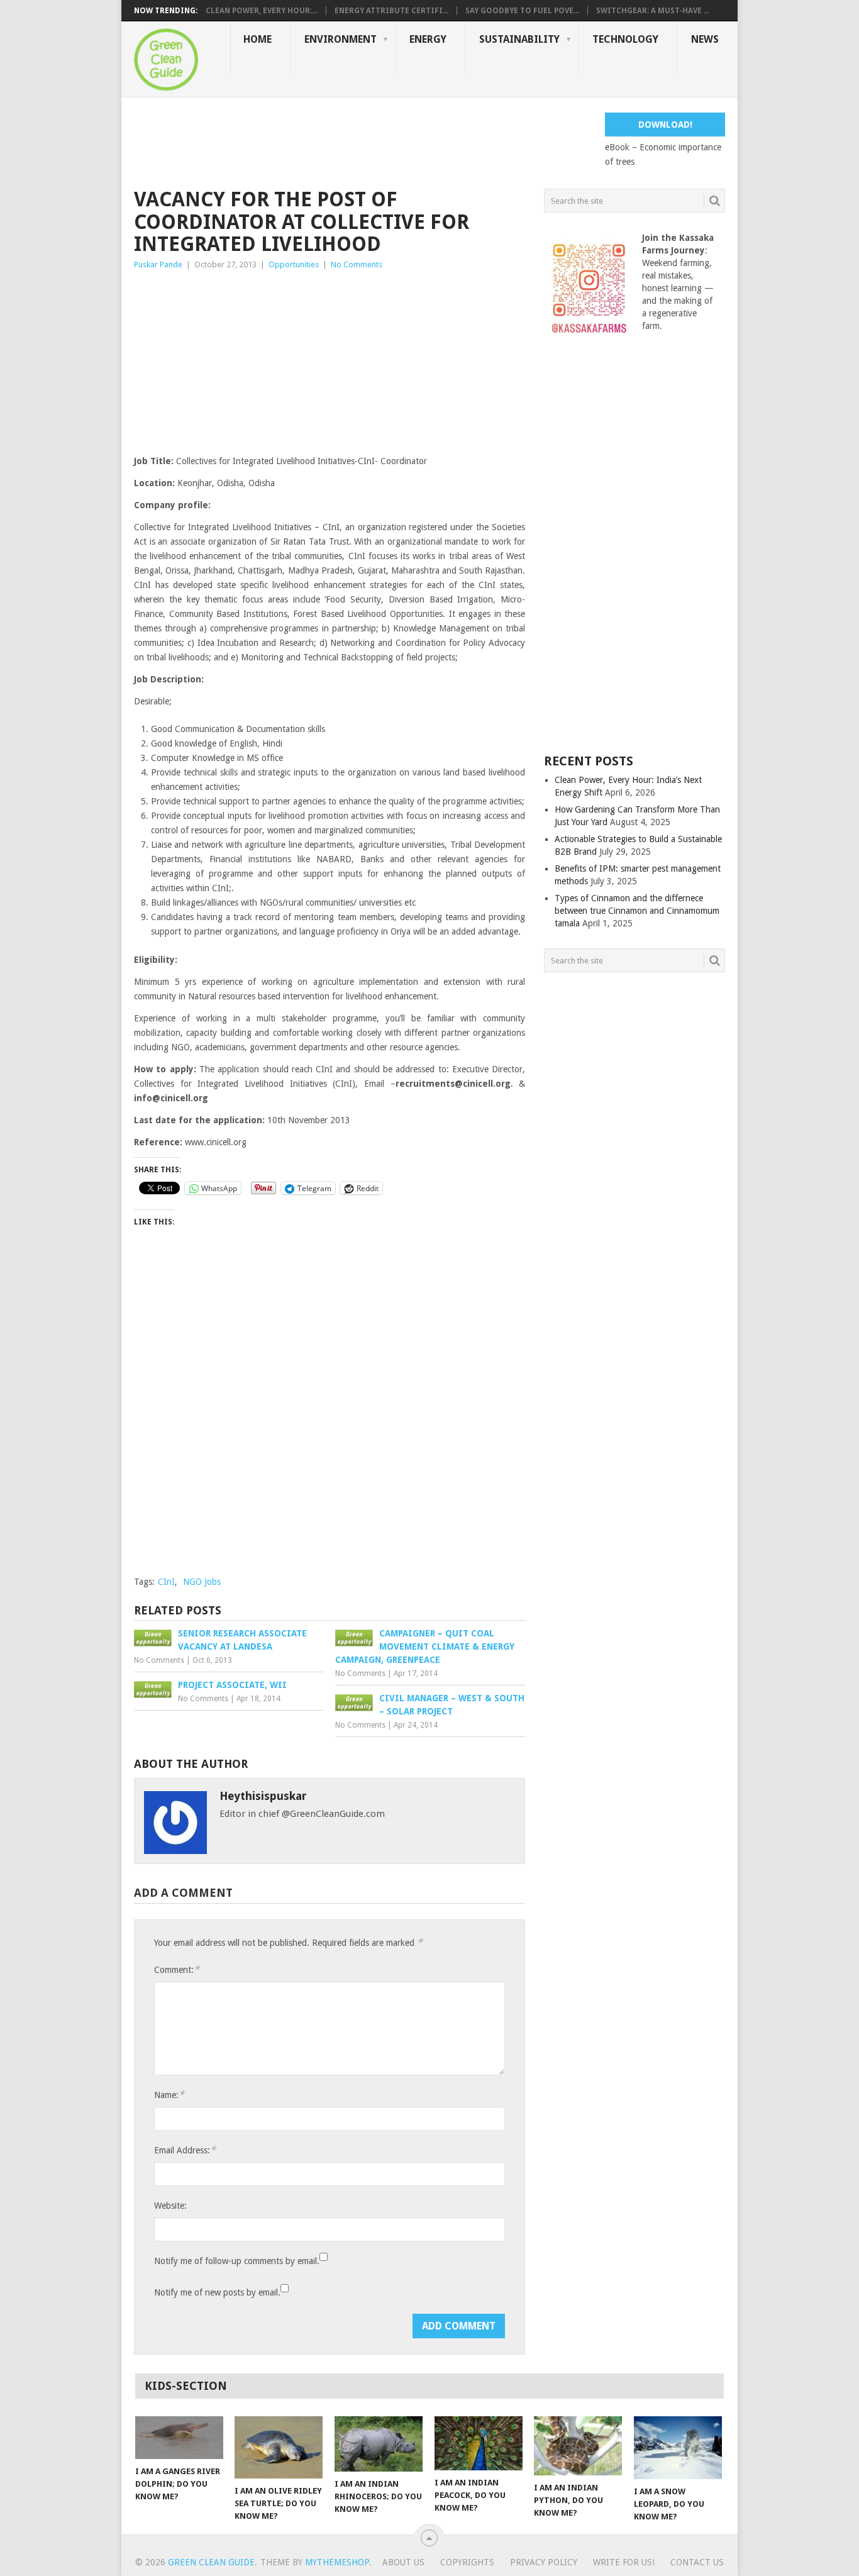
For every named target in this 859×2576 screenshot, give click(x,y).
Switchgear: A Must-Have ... (653, 11)
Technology (625, 39)
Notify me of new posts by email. (217, 2292)
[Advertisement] (363, 141)
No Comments (357, 264)
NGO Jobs (202, 1582)
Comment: (177, 1969)
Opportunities (294, 264)
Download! (665, 125)
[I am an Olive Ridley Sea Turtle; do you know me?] (279, 2447)
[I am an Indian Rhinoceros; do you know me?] (379, 2444)
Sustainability (519, 39)
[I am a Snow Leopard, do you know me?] (678, 2448)
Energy (428, 39)
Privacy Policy (544, 2562)
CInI (166, 1582)
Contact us (697, 2562)
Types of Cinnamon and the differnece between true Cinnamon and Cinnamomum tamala (637, 911)
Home (258, 39)
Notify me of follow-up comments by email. (237, 2261)
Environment (341, 39)
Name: (169, 2095)
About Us (403, 2562)
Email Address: (185, 2150)
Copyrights (467, 2562)
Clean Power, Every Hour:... (262, 11)
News (705, 39)
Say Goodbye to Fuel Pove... (522, 11)
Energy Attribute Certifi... (391, 11)
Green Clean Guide (211, 2562)
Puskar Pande (158, 264)
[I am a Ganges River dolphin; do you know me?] (179, 2438)
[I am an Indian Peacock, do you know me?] (479, 2443)
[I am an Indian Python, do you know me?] (578, 2446)
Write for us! (624, 2562)
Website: (170, 2206)
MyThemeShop (337, 2562)
